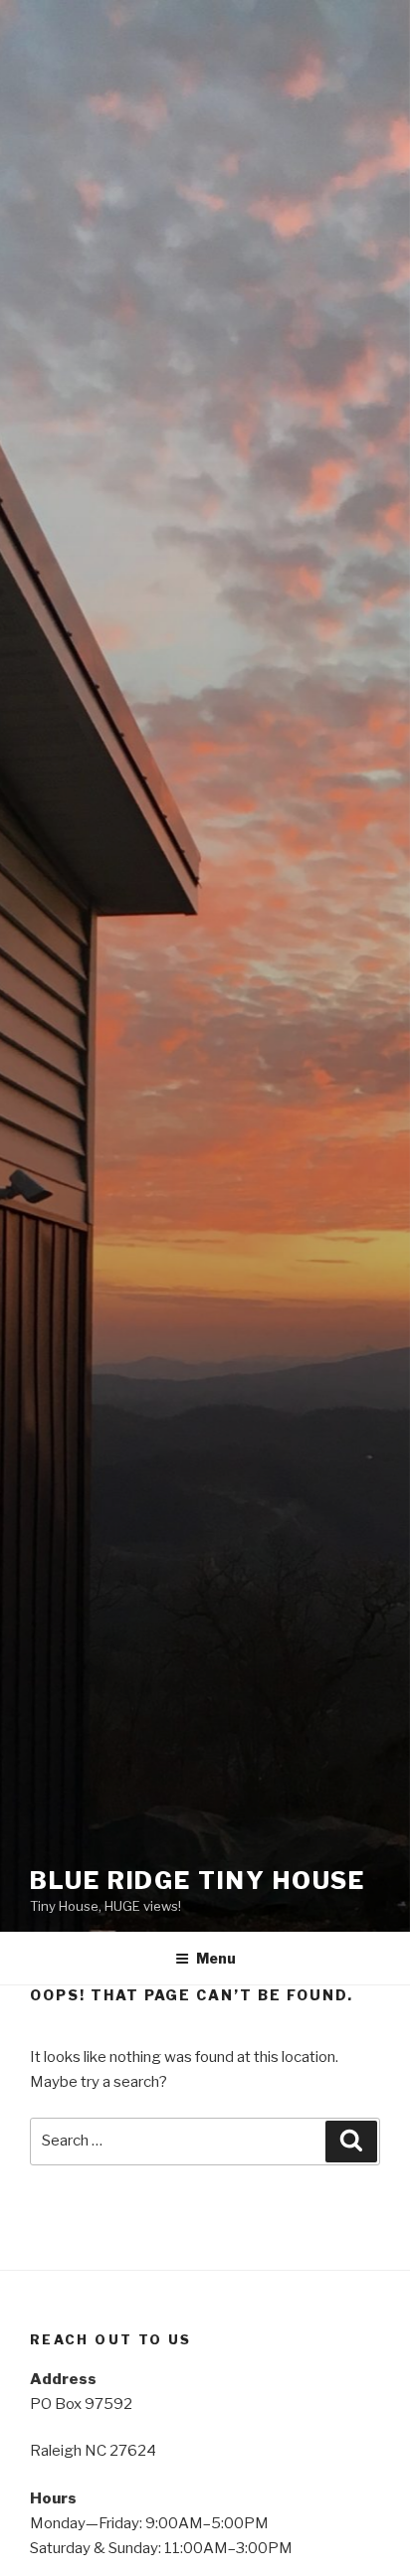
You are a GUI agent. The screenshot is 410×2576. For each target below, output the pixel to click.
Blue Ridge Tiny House (198, 1881)
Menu (216, 1958)
